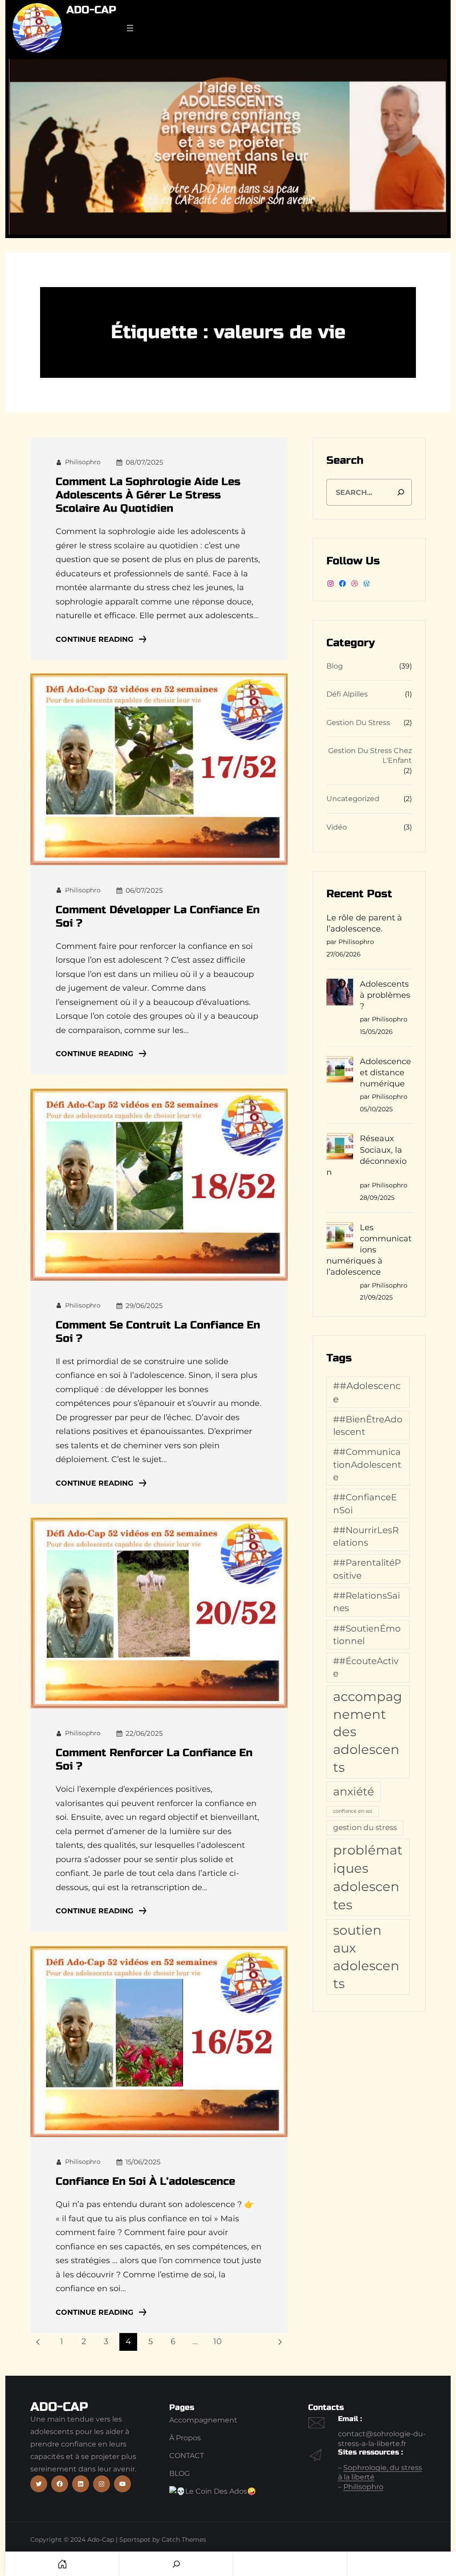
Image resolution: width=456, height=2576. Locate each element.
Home (62, 2564)
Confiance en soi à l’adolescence (145, 2181)
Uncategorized (353, 799)
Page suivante (279, 2342)
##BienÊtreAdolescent (368, 1425)
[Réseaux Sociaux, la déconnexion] (340, 1148)
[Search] (401, 492)
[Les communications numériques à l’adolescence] (340, 1237)
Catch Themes (184, 2540)
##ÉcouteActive (366, 1667)
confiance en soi (353, 1811)
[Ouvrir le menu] (130, 28)
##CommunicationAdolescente (367, 1464)
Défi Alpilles (347, 694)
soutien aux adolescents (366, 1957)
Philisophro (363, 2487)
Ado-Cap (91, 10)
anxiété (354, 1791)
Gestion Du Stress (358, 723)
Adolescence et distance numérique (385, 1073)
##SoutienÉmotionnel (367, 1634)
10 (218, 2341)
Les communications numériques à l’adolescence (369, 1250)
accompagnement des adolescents (368, 1732)
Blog (335, 666)
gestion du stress (365, 1827)
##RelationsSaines (366, 1602)
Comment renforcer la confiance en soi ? (154, 1760)
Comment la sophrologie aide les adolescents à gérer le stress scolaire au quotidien (148, 495)
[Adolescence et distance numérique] (340, 1071)
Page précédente (39, 2342)
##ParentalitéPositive (367, 1569)
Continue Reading (94, 639)
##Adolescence (367, 1392)
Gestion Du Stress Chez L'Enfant (370, 755)
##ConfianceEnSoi (365, 1503)
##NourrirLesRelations (366, 1536)
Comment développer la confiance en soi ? (158, 917)
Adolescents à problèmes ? (385, 995)
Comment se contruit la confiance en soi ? (158, 1332)
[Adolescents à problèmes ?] (340, 994)
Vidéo (337, 827)
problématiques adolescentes (368, 1877)
